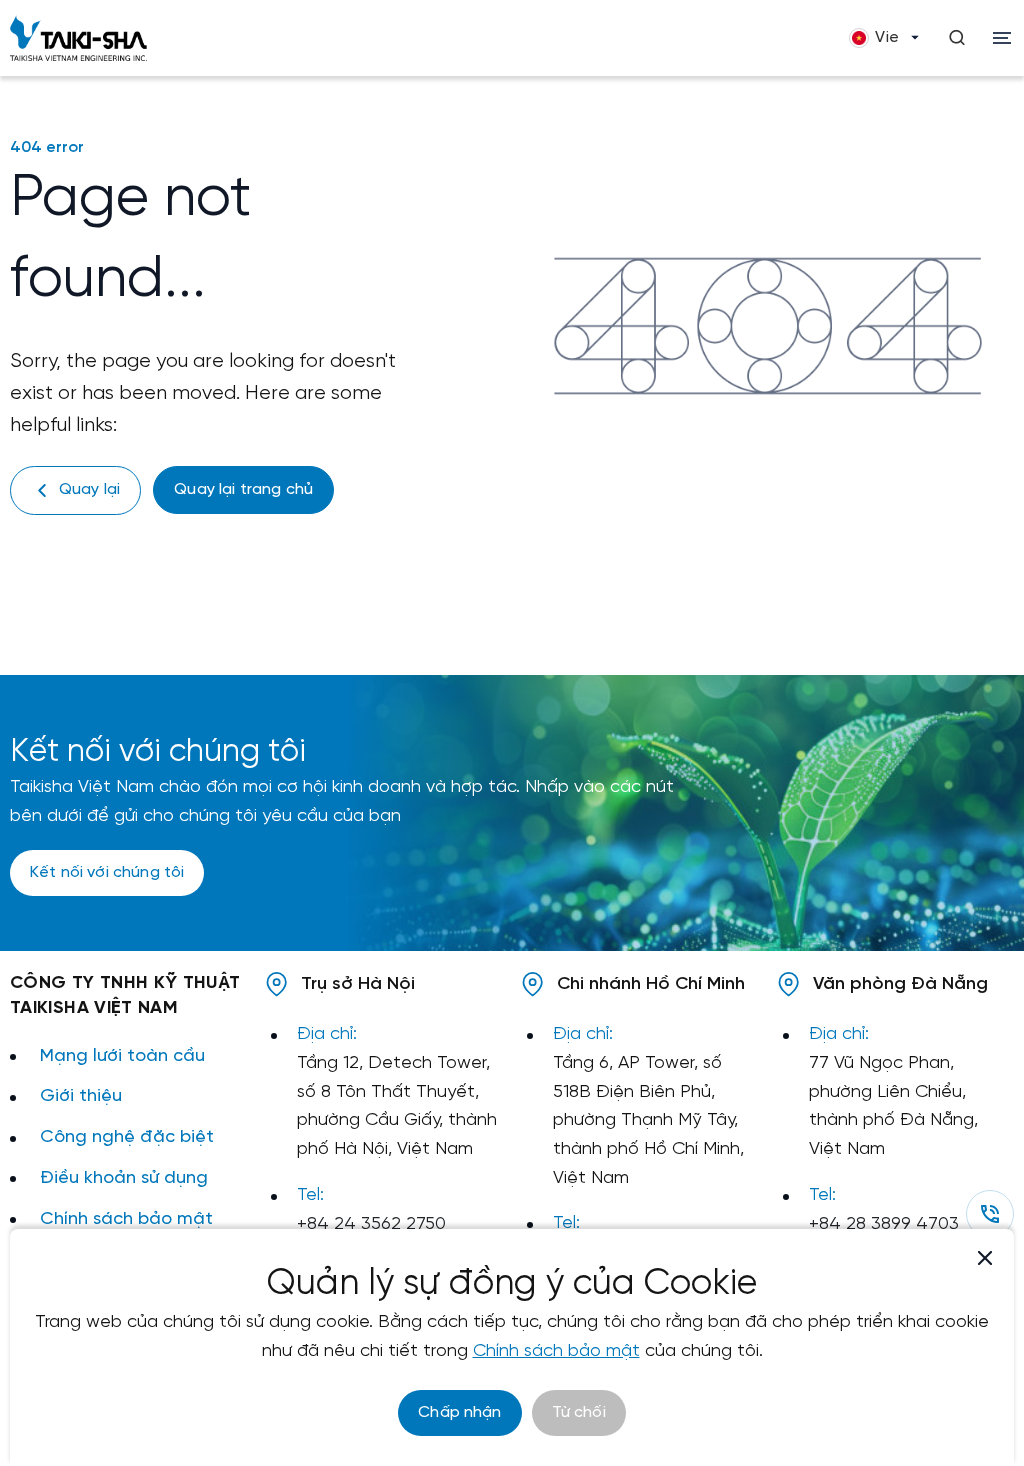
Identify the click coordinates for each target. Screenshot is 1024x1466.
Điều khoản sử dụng (124, 1178)
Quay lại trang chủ (243, 489)
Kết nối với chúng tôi (107, 872)
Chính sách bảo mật (126, 1219)
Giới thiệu (81, 1096)
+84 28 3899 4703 (884, 1224)
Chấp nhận (459, 1412)
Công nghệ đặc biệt (127, 1137)
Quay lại (89, 489)
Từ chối (579, 1412)
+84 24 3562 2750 (371, 1224)
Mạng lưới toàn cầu (122, 1056)
